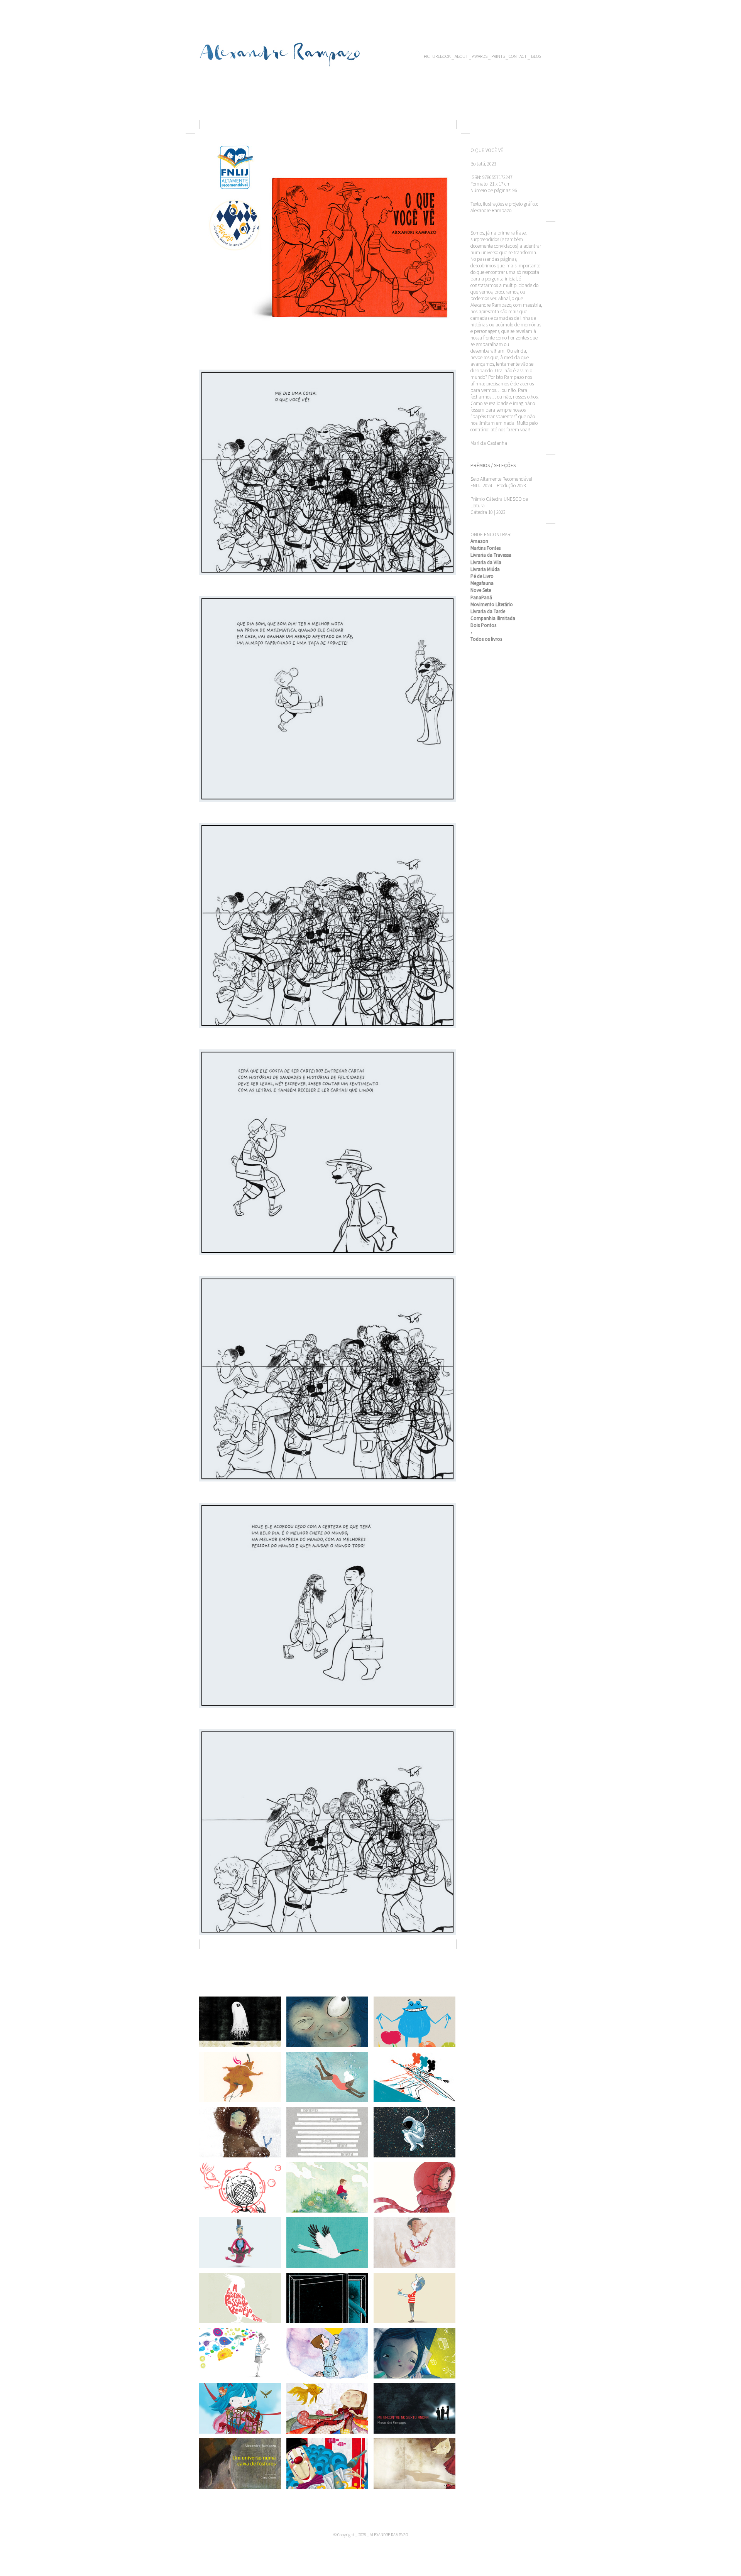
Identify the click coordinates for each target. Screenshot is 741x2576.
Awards (480, 56)
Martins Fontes (486, 548)
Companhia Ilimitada (493, 618)
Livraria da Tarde (488, 611)
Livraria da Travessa (491, 555)
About (461, 56)
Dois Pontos (483, 625)
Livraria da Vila (486, 562)
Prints (498, 56)
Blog (536, 56)
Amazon (479, 541)
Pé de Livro (482, 576)
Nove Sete (481, 590)
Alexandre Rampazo (280, 52)
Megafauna (482, 583)
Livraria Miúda (485, 569)
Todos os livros (486, 639)
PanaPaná (482, 597)
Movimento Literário (492, 604)
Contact (518, 56)
